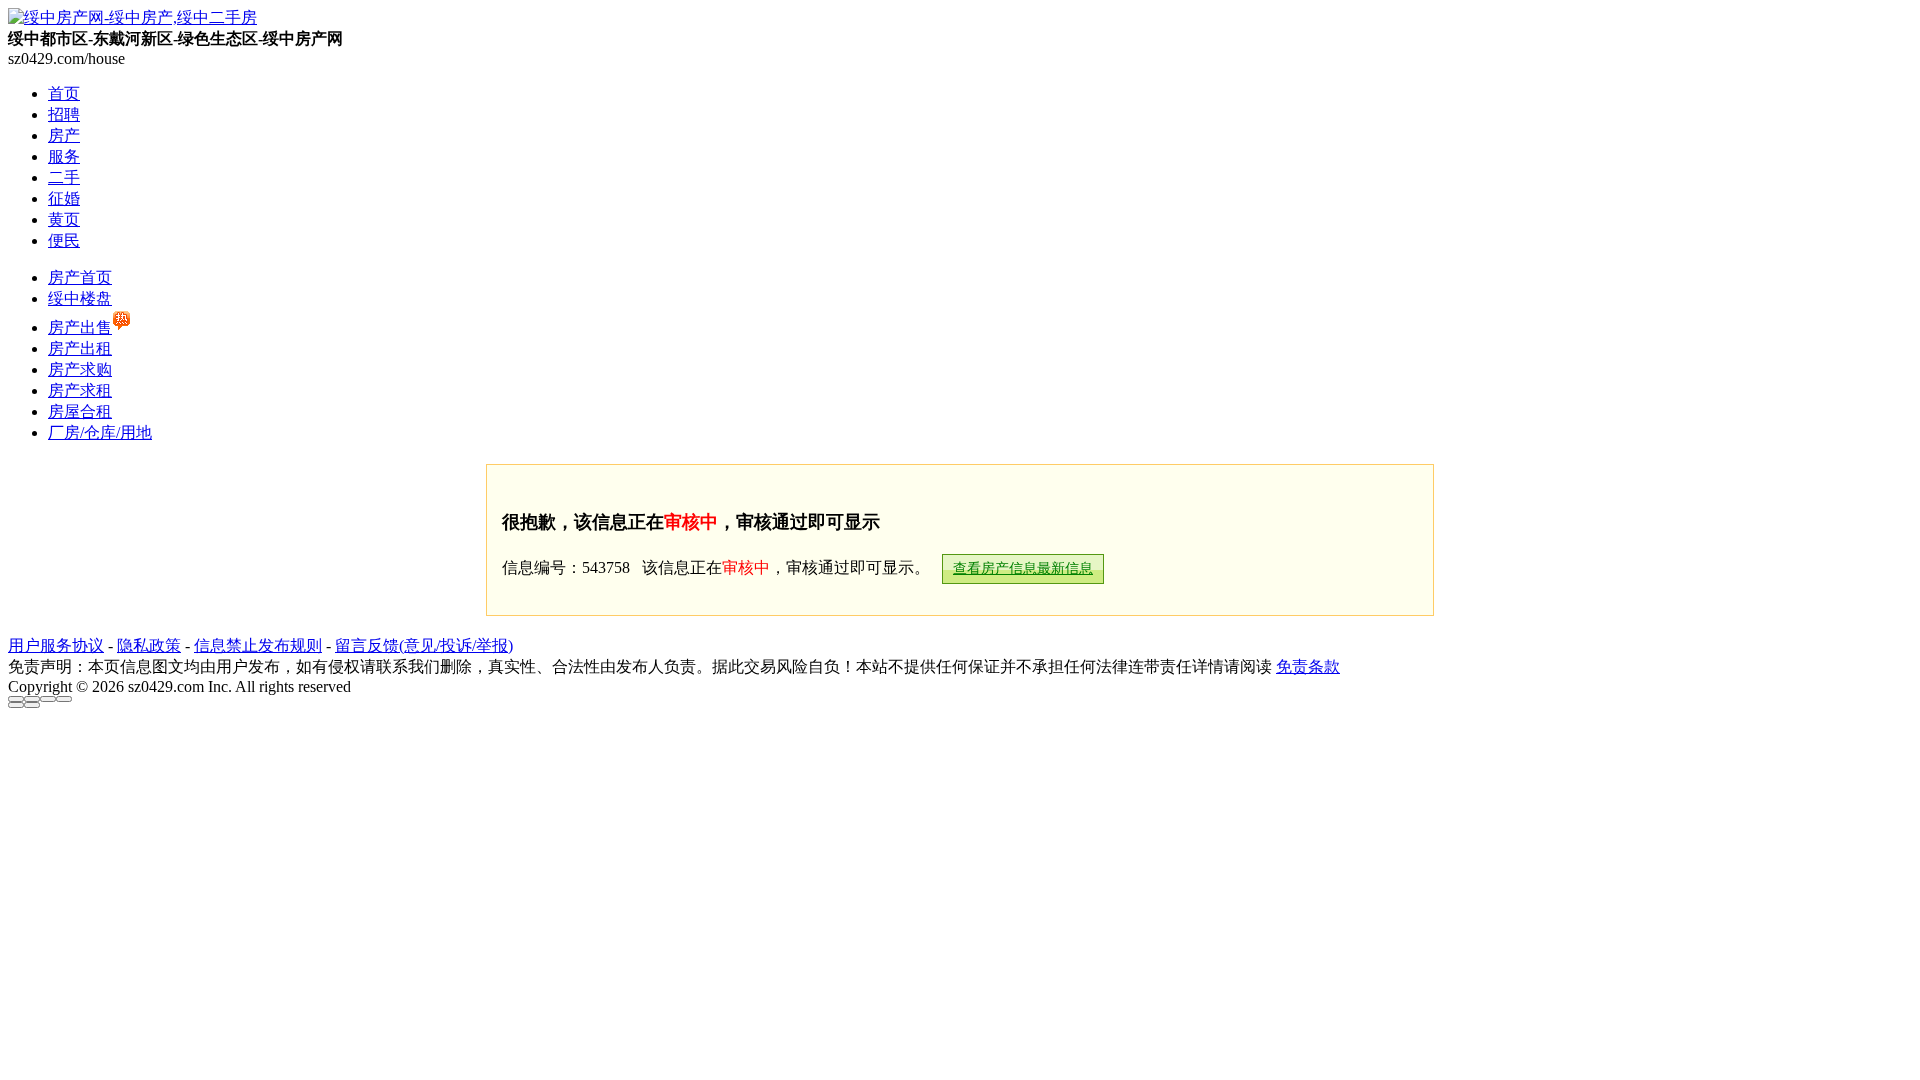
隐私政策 (149, 645)
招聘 (64, 114)
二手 (64, 177)
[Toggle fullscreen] (48, 699)
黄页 (64, 219)
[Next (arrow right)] (32, 705)
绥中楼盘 (80, 298)
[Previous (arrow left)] (16, 705)
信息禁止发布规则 (258, 645)
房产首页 (80, 277)
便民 (64, 240)
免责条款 (1308, 666)
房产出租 (80, 348)
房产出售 (80, 327)
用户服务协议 (56, 645)
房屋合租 (80, 411)
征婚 (64, 198)
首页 (64, 93)
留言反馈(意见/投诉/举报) (424, 645)
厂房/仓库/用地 (100, 432)
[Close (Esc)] (16, 699)
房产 (64, 135)
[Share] (32, 699)
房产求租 (80, 390)
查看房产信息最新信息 (1023, 568)
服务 (64, 156)
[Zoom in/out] (64, 699)
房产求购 (80, 369)
